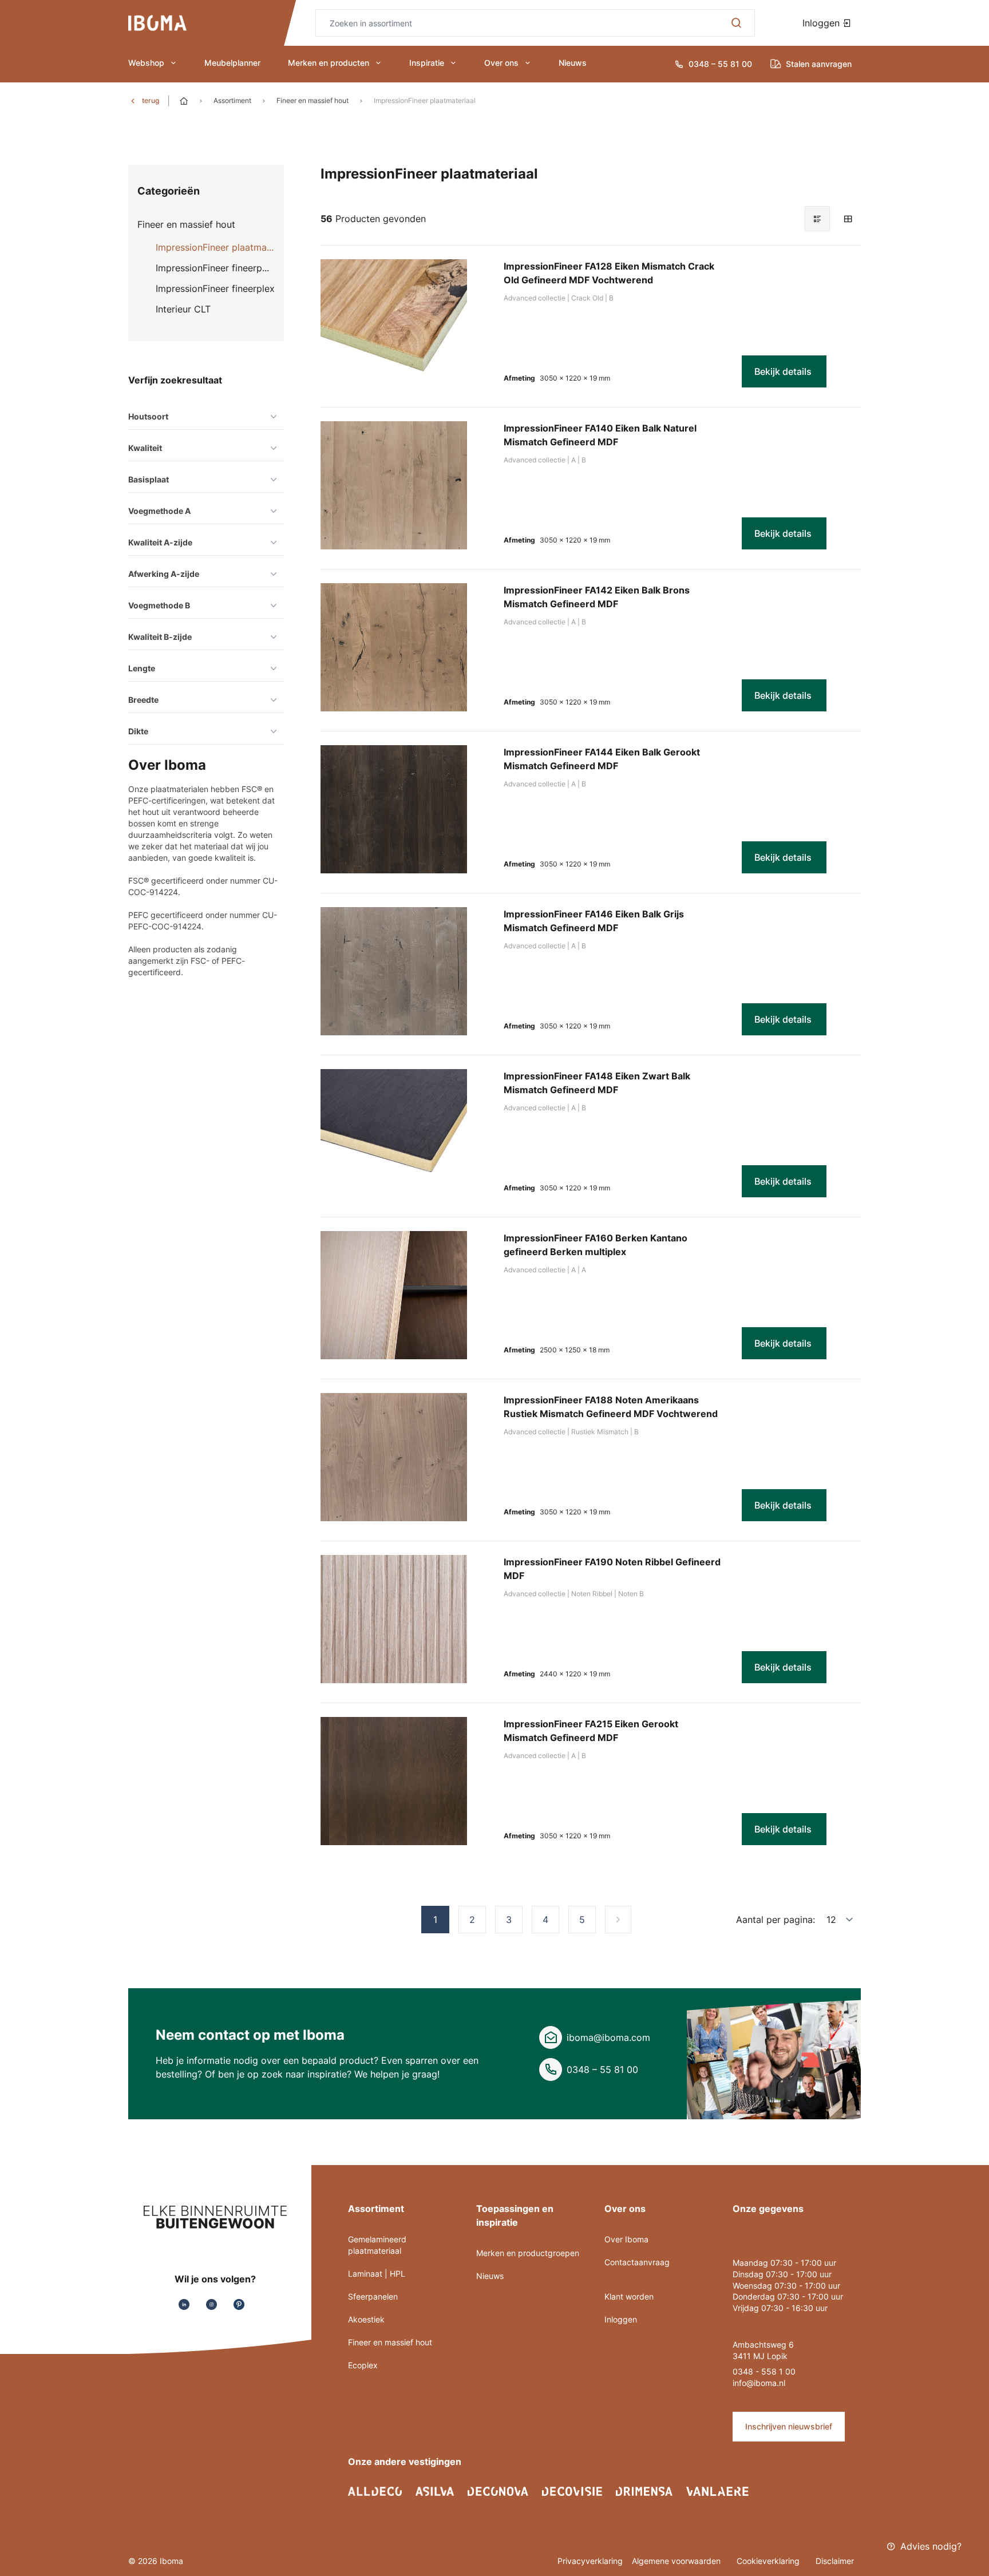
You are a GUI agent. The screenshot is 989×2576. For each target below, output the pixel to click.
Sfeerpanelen (373, 2296)
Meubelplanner (232, 63)
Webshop (146, 63)
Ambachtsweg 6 (763, 2344)
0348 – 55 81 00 (602, 2069)
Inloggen (822, 23)
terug (151, 100)
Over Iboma (626, 2239)
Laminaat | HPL (377, 2274)
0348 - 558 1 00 (764, 2371)
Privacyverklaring (590, 2561)
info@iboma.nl (759, 2383)
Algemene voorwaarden (677, 2561)
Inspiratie (427, 63)
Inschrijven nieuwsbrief (789, 2426)
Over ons (501, 63)
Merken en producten (329, 63)
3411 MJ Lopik (760, 2356)
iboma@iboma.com (608, 2037)
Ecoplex (363, 2365)
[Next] (618, 1920)
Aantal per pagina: (776, 1920)
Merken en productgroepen (528, 2253)
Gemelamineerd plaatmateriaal (377, 2245)
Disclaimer (835, 2561)
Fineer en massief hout (312, 100)
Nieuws (573, 63)
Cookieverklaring (769, 2561)
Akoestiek (366, 2319)
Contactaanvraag (637, 2262)
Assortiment (232, 100)
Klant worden (629, 2296)
